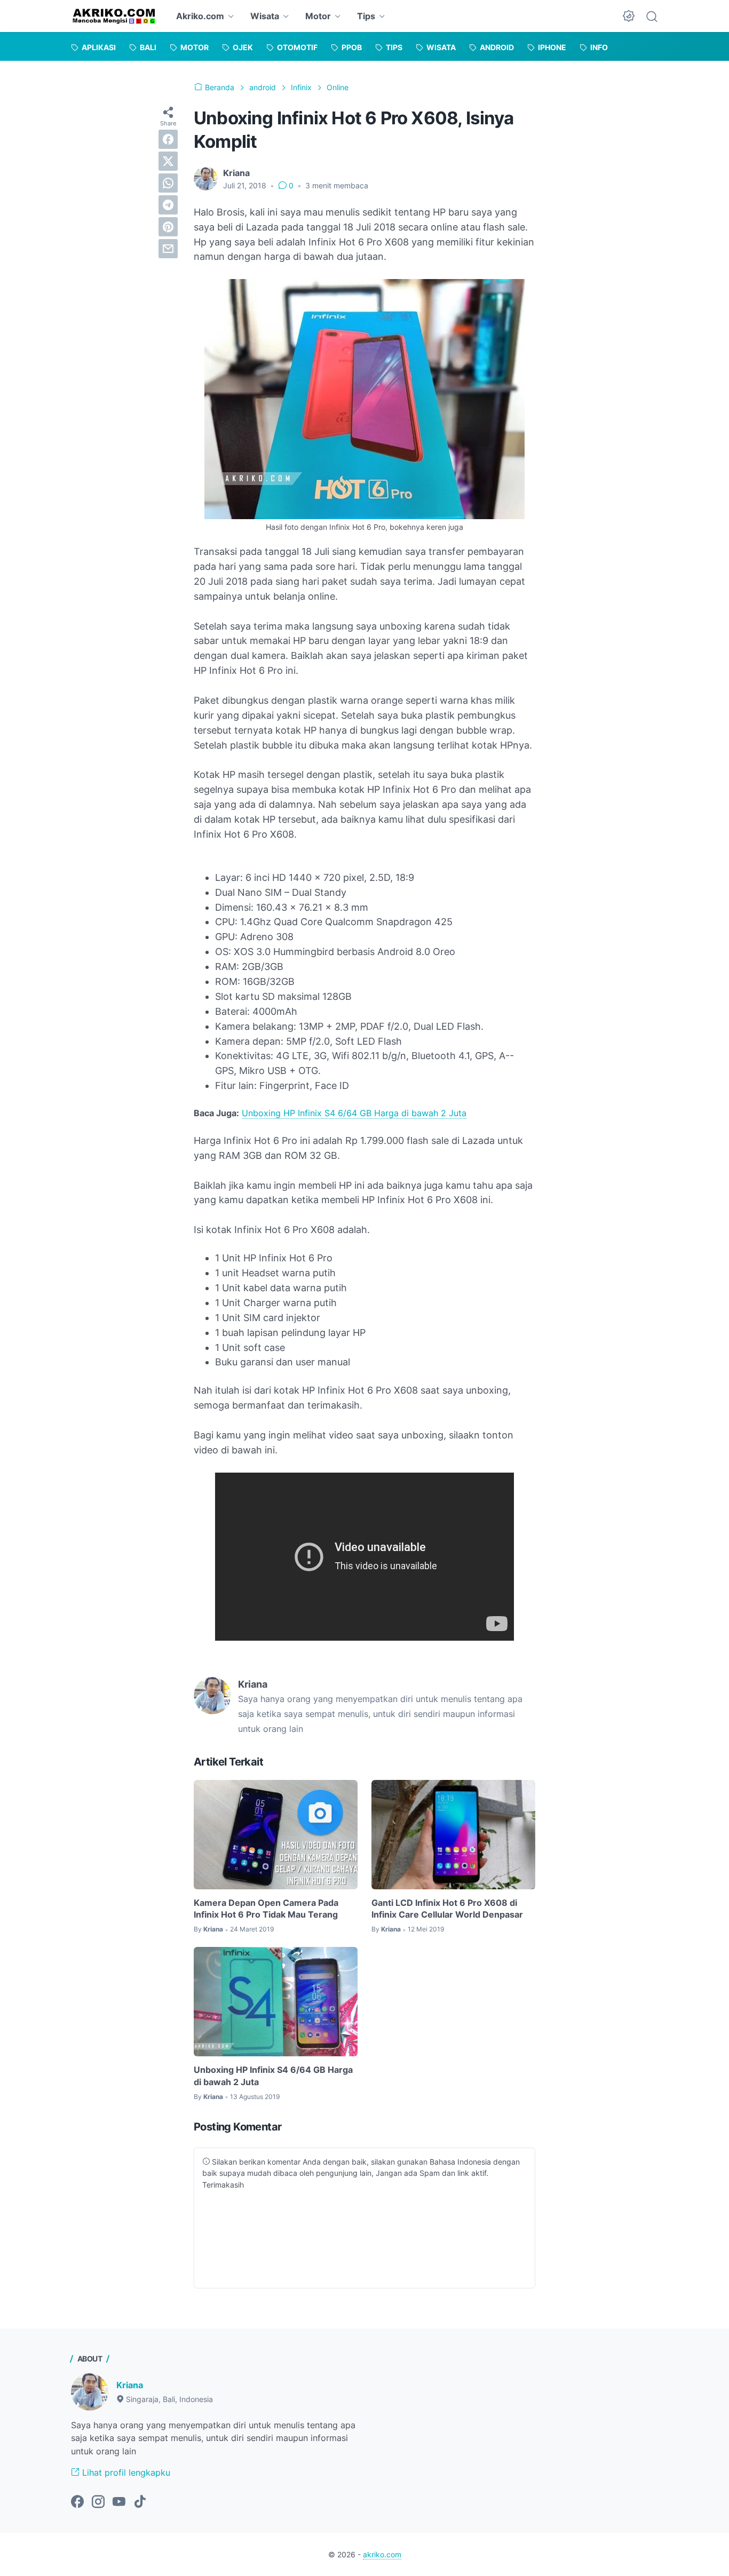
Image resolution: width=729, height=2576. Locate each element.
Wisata (265, 16)
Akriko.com (200, 16)
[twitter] (168, 161)
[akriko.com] (114, 16)
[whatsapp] (168, 183)
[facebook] (168, 139)
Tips (366, 16)
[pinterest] (168, 227)
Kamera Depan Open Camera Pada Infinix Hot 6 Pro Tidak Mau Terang (266, 1909)
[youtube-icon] (119, 2502)
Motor (318, 16)
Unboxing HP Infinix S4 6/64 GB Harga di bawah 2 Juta (354, 1113)
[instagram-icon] (98, 2502)
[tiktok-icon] (140, 2502)
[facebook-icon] (77, 2502)
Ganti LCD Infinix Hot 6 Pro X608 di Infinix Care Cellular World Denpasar (447, 1909)
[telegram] (168, 205)
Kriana (130, 2385)
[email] (168, 249)
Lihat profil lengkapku (125, 2472)
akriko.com (382, 2554)
